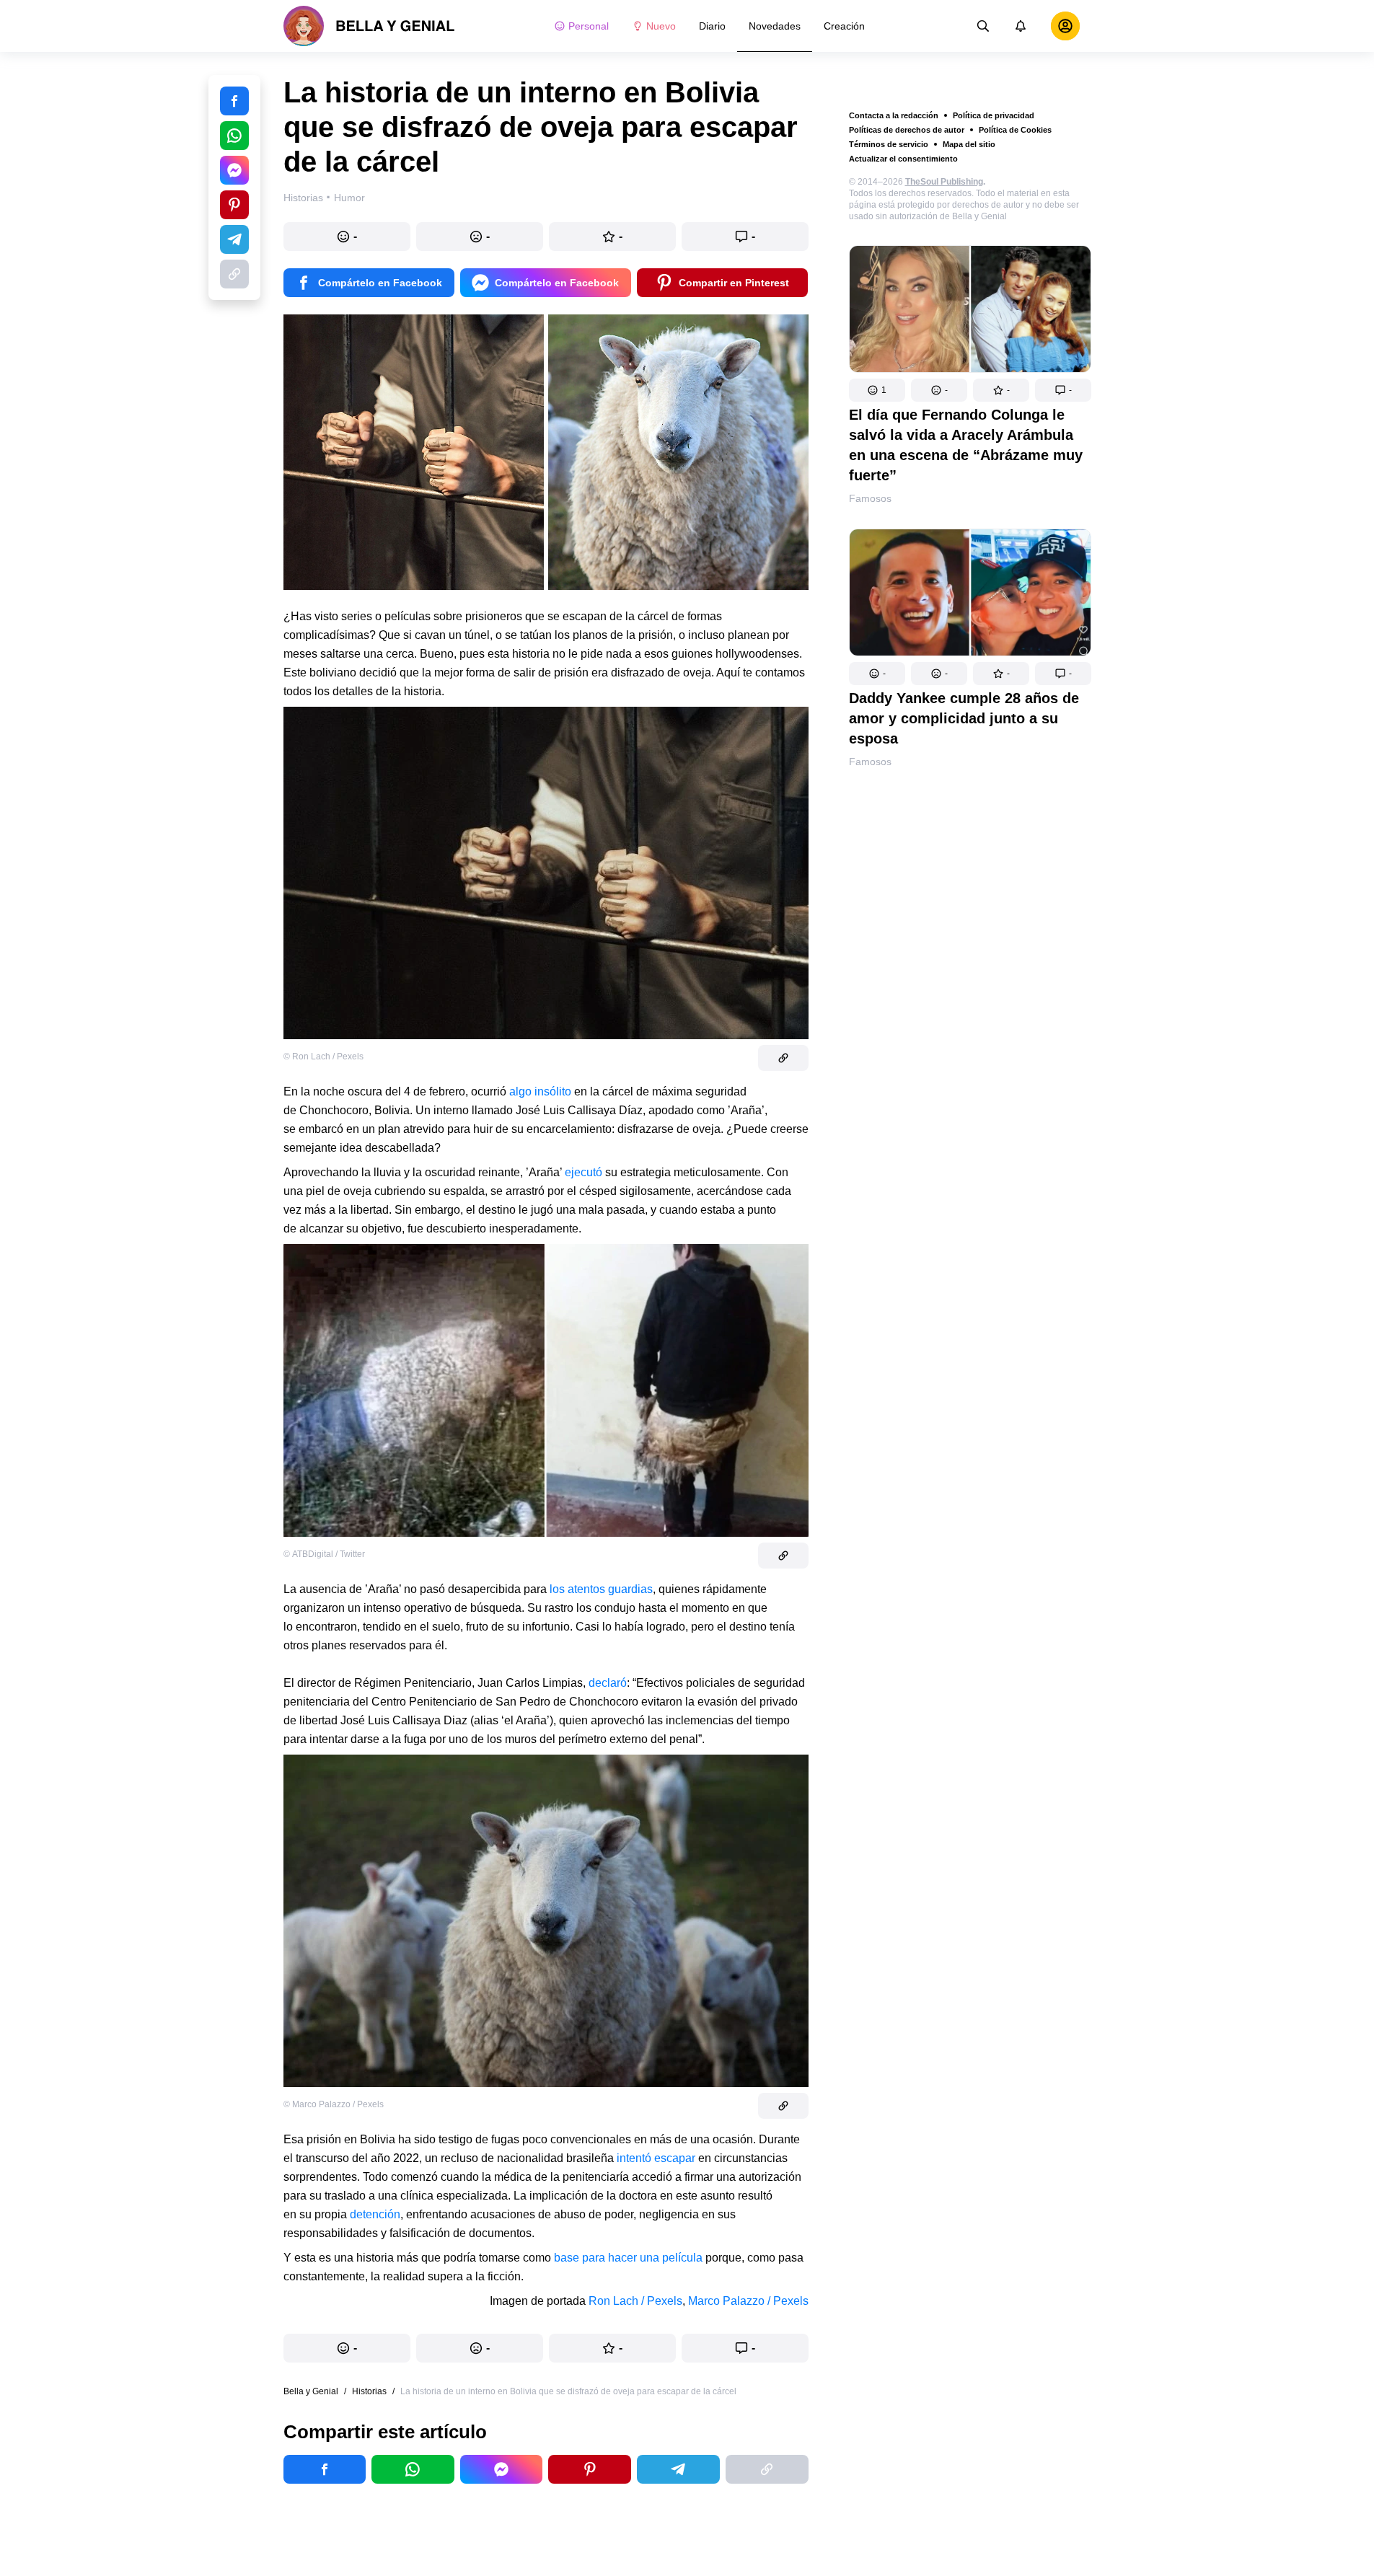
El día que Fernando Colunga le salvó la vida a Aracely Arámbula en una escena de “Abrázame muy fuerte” (966, 445)
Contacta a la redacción (894, 115)
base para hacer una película (628, 2258)
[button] (877, 390)
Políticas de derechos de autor (907, 130)
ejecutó (583, 1172)
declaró (608, 1683)
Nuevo (661, 26)
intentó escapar (656, 2158)
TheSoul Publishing (944, 182)
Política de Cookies (1015, 130)
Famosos (870, 498)
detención (375, 2214)
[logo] (369, 26)
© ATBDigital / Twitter (324, 1554)
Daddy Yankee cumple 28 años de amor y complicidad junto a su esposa (964, 718)
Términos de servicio (889, 144)
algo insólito (540, 1091)
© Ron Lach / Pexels (323, 1057)
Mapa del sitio (969, 144)
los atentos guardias (601, 1589)
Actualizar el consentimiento (903, 159)
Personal (589, 26)
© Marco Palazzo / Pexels (334, 2104)
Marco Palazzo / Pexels (748, 2301)
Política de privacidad (994, 115)
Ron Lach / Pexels (635, 2301)
